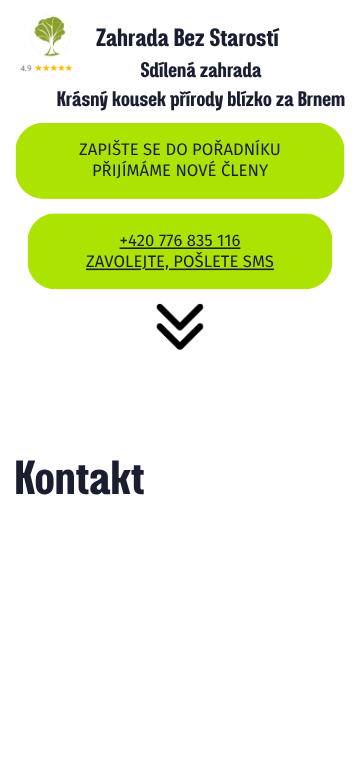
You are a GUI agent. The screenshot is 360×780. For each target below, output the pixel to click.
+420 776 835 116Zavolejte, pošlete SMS (180, 250)
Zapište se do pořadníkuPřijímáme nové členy (180, 160)
